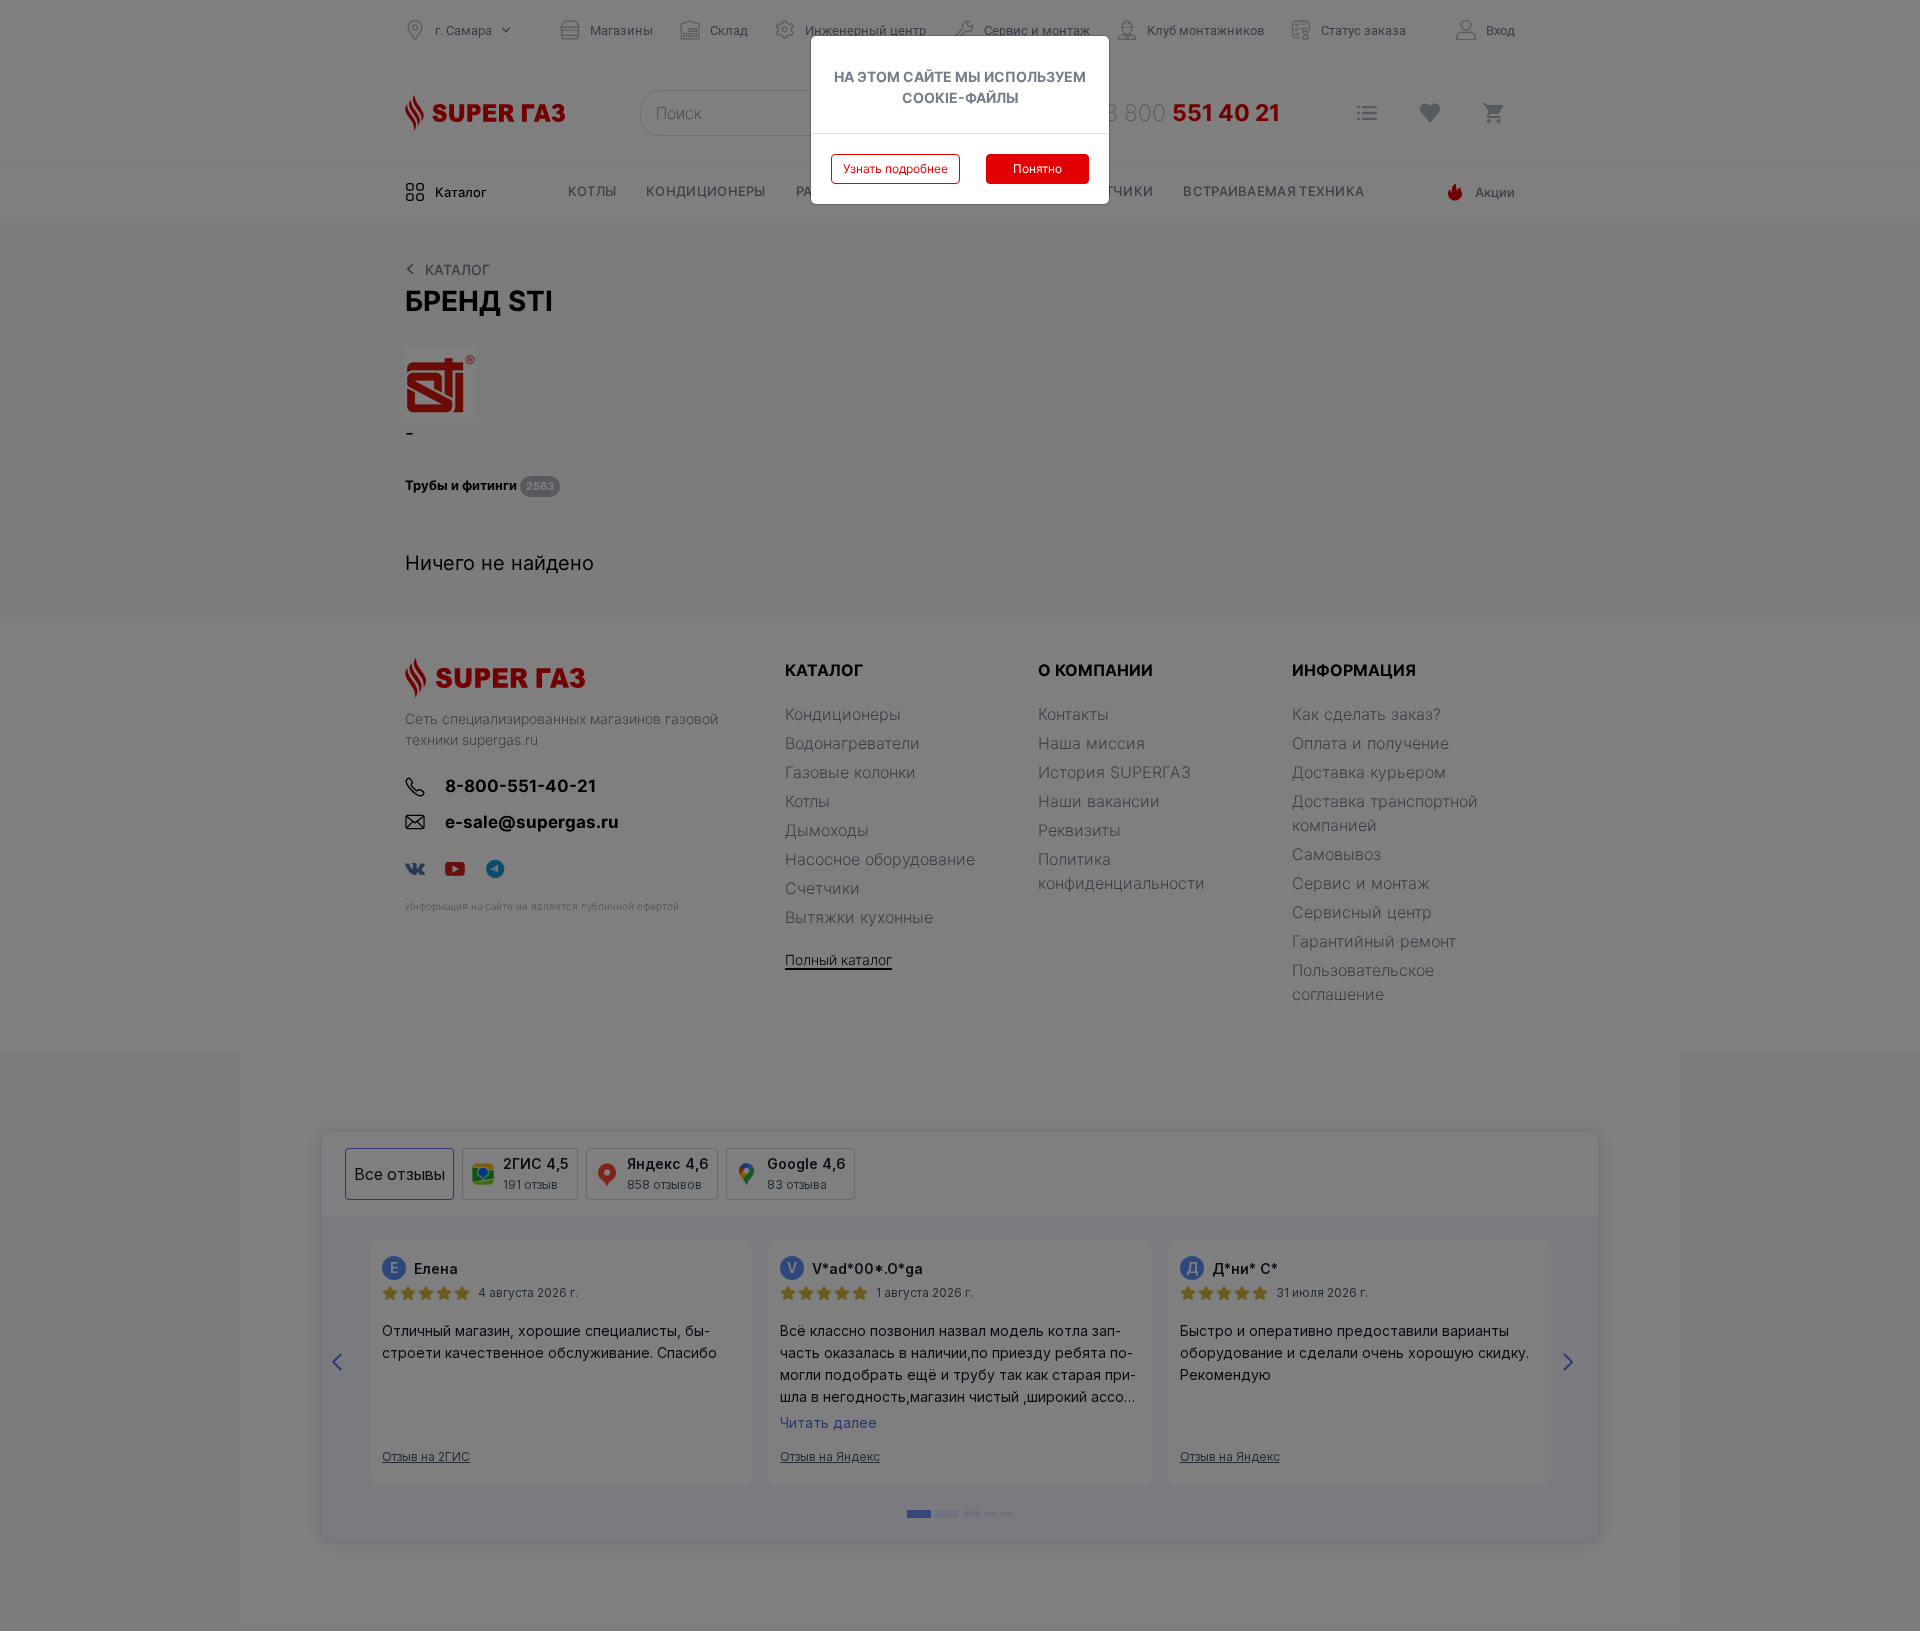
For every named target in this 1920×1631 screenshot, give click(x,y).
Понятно (1037, 168)
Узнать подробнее (895, 168)
